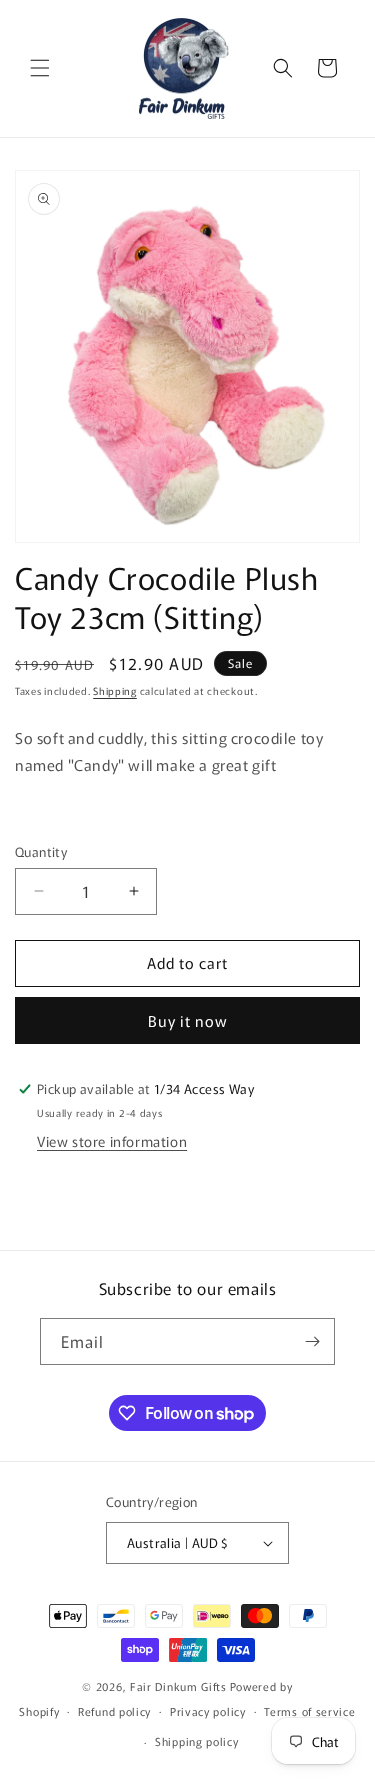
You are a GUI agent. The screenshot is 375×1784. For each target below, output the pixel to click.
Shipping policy (197, 1741)
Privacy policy (208, 1711)
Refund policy (114, 1711)
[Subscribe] (312, 1341)
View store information (112, 1141)
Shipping (115, 690)
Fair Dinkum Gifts (178, 1686)
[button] (40, 68)
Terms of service (309, 1711)
